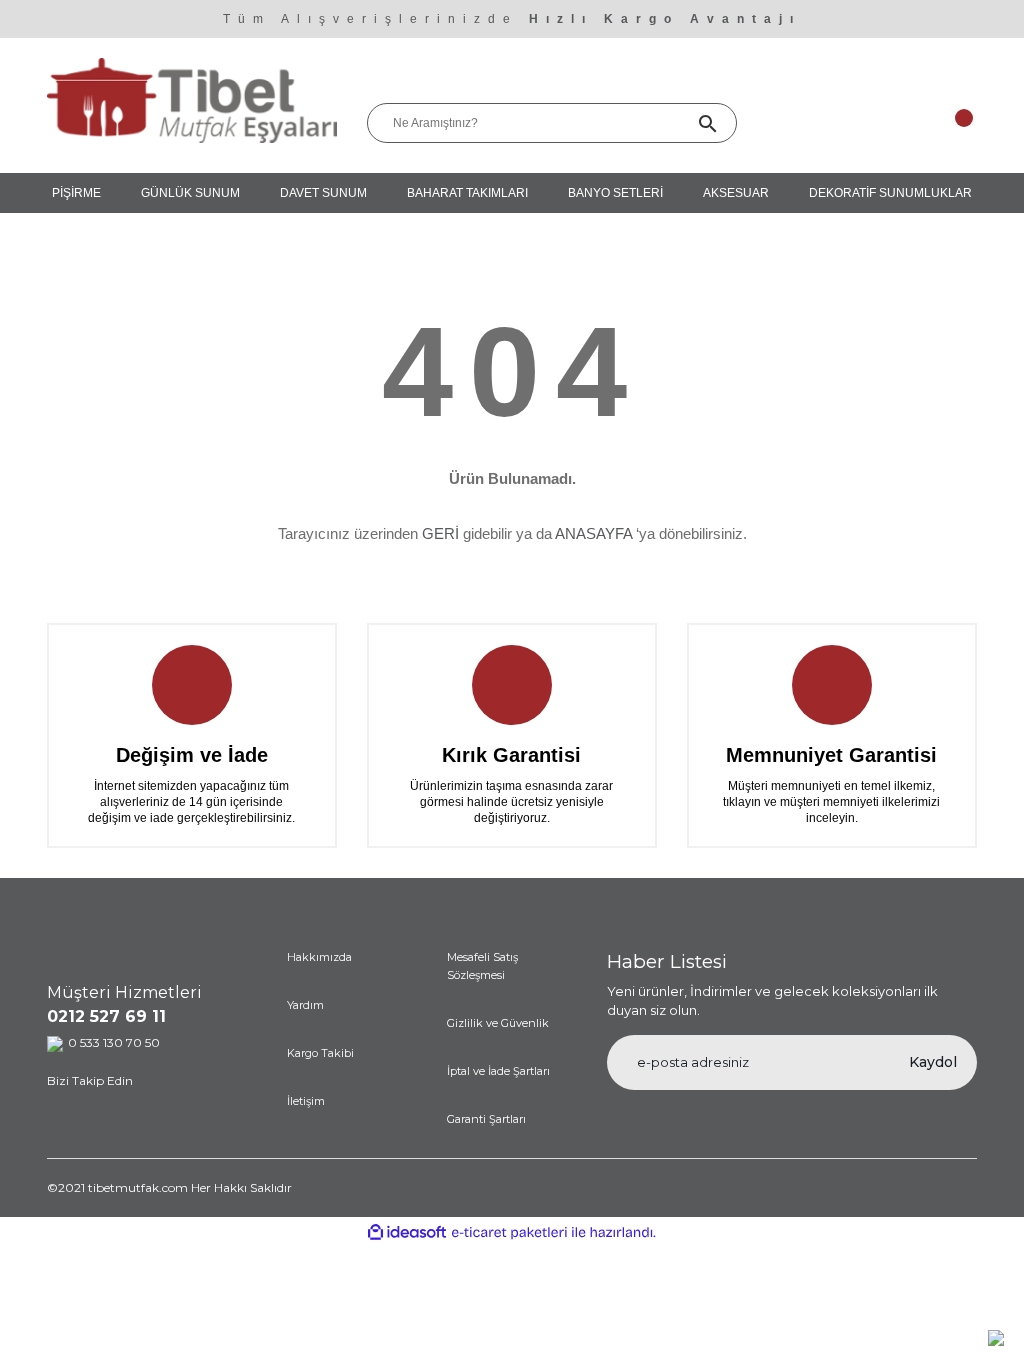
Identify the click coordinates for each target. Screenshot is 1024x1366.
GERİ (440, 533)
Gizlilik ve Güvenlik (498, 1023)
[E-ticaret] (509, 1232)
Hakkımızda (319, 957)
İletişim (306, 1101)
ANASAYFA (593, 533)
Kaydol (933, 1062)
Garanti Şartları (486, 1119)
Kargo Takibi (320, 1053)
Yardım (305, 1005)
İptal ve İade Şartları (498, 1071)
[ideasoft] (407, 1232)
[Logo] (192, 100)
